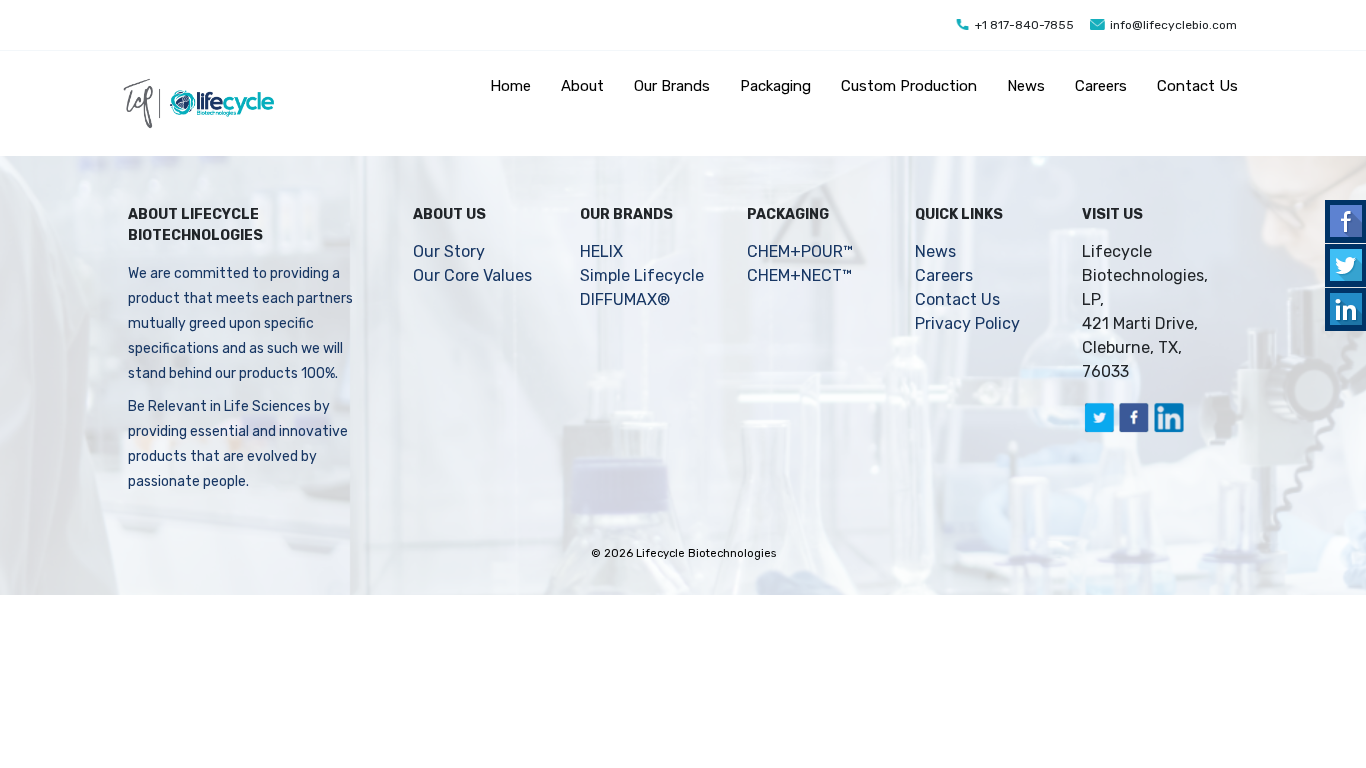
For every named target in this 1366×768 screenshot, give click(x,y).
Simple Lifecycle (642, 275)
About (582, 86)
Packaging (775, 86)
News (1026, 86)
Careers (1101, 86)
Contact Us (1197, 86)
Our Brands (672, 86)
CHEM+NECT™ (799, 275)
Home (510, 86)
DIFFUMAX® (625, 299)
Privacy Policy (967, 323)
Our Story (449, 251)
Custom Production (909, 86)
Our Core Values (472, 275)
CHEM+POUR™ (800, 251)
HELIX (601, 251)
